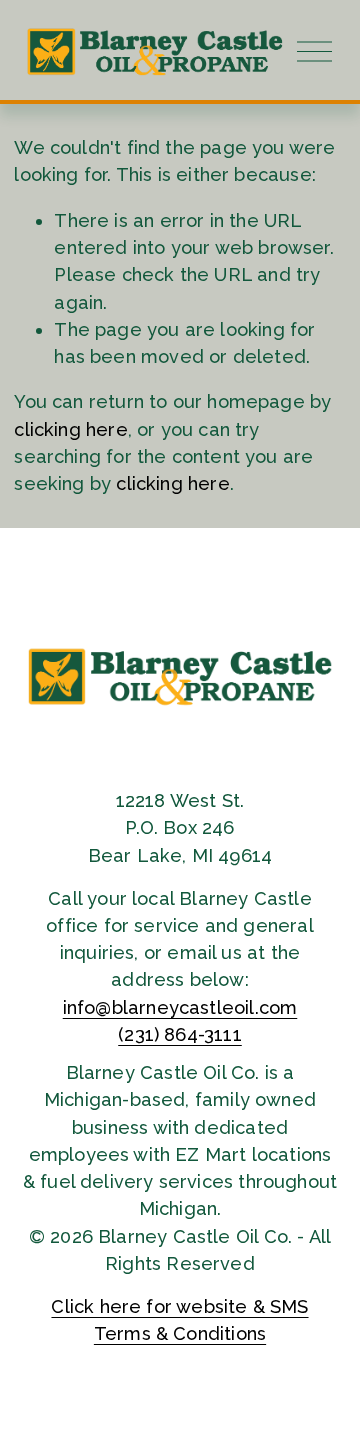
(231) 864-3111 (180, 1034)
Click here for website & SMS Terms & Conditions (179, 1320)
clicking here (70, 429)
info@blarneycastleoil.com (180, 1007)
